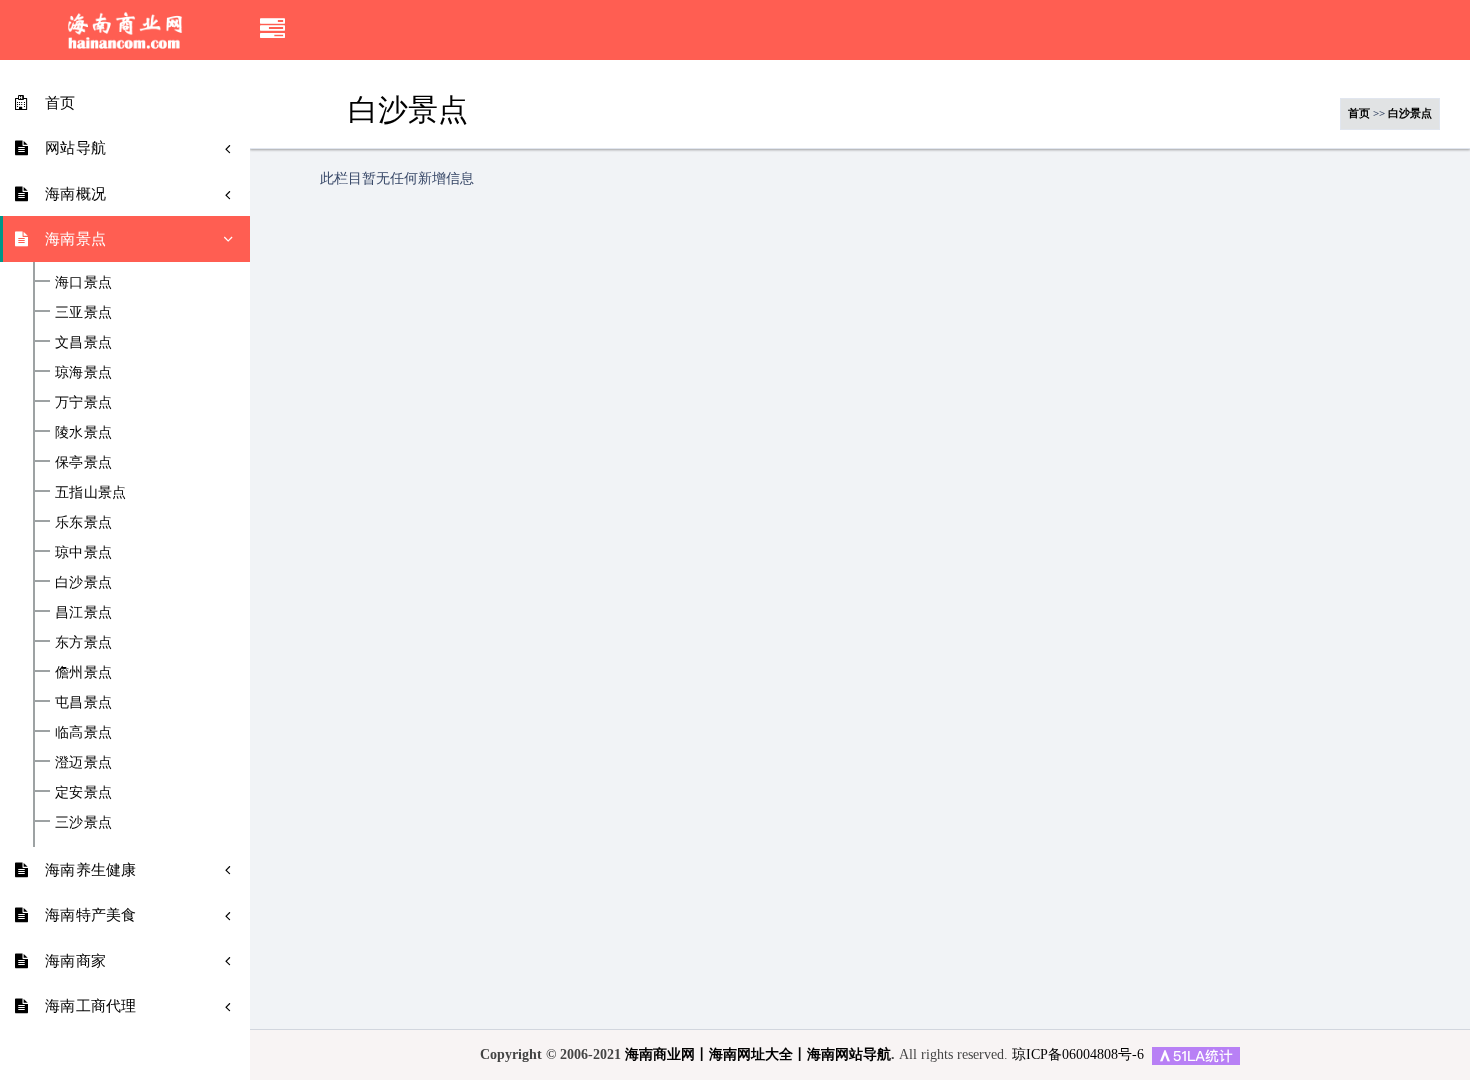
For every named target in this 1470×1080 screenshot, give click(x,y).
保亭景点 (83, 462)
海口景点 (83, 282)
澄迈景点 (83, 762)
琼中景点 (83, 552)
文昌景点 (83, 342)
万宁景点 (83, 402)
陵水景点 (83, 432)
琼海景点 (83, 372)
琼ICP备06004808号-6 (1078, 1054)
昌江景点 (83, 612)
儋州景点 (83, 672)
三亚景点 (83, 312)
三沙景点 (83, 822)
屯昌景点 (83, 702)
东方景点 (83, 642)
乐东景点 (83, 522)
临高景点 (83, 732)
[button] (272, 30)
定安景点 (83, 792)
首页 (1359, 113)
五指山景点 (91, 492)
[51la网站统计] (1196, 1054)
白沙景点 (83, 582)
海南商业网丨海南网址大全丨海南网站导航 (758, 1054)
